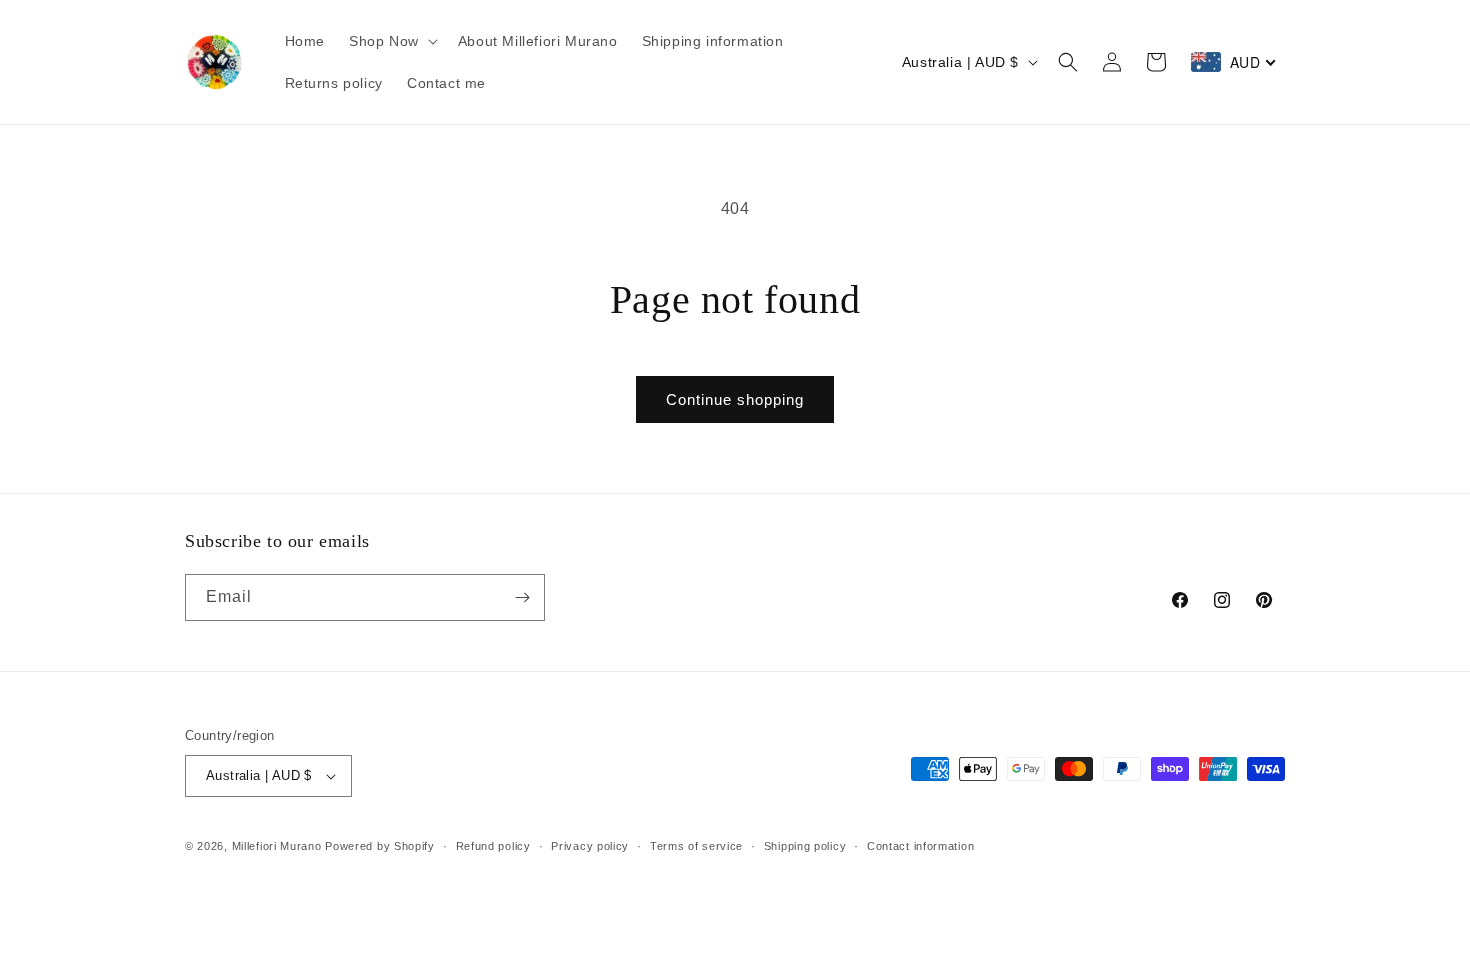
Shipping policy (805, 846)
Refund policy (493, 846)
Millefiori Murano (277, 846)
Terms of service (696, 846)
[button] (391, 41)
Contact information (920, 846)
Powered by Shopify (380, 846)
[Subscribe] (522, 597)
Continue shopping (735, 399)
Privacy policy (590, 846)
